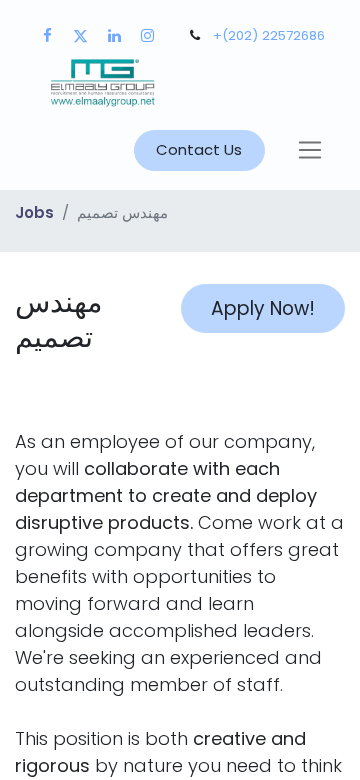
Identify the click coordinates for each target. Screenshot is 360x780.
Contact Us (199, 149)
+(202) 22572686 (269, 35)
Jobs (34, 212)
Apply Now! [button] (263, 308)
